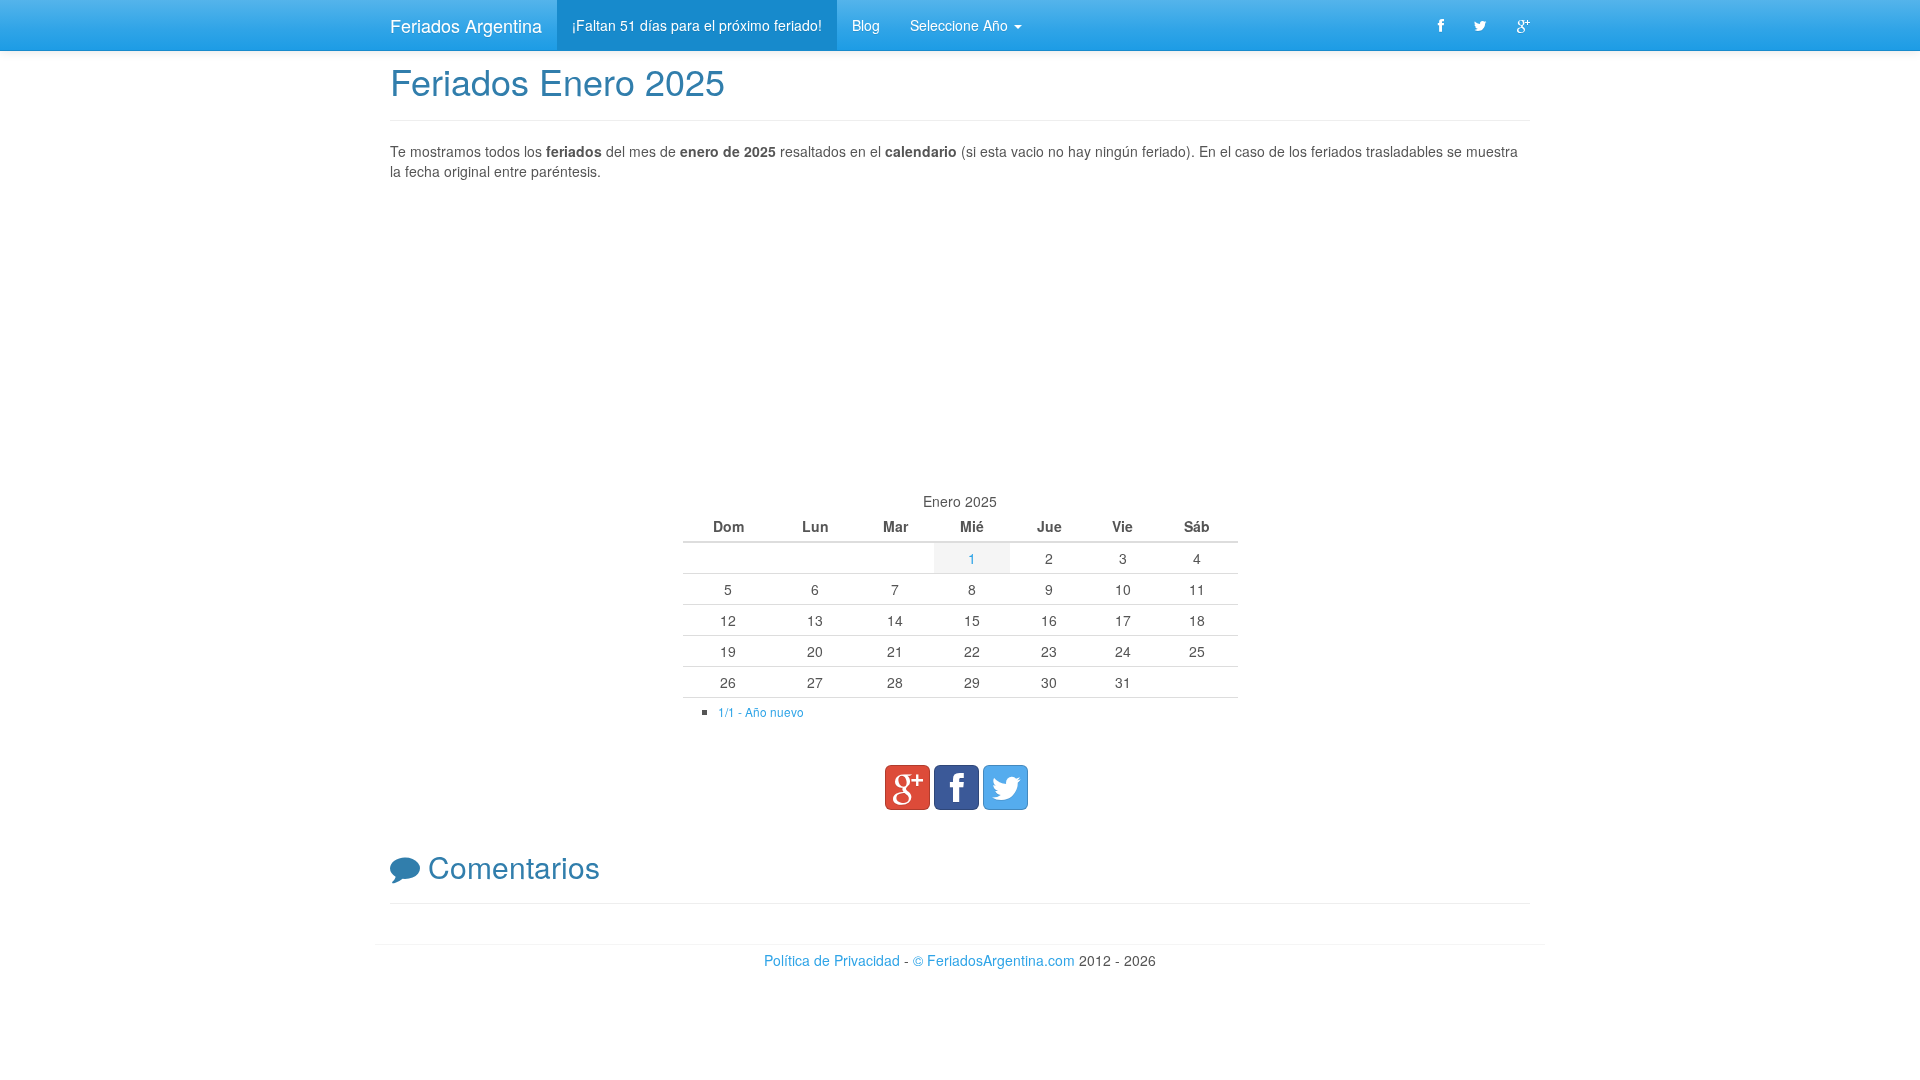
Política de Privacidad (832, 960)
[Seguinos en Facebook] (1441, 25)
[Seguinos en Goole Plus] (1523, 25)
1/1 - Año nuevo (761, 711)
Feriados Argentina (466, 25)
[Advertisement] (960, 336)
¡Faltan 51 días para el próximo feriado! (697, 25)
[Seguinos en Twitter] (1480, 25)
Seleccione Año (961, 25)
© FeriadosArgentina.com (994, 960)
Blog (866, 25)
